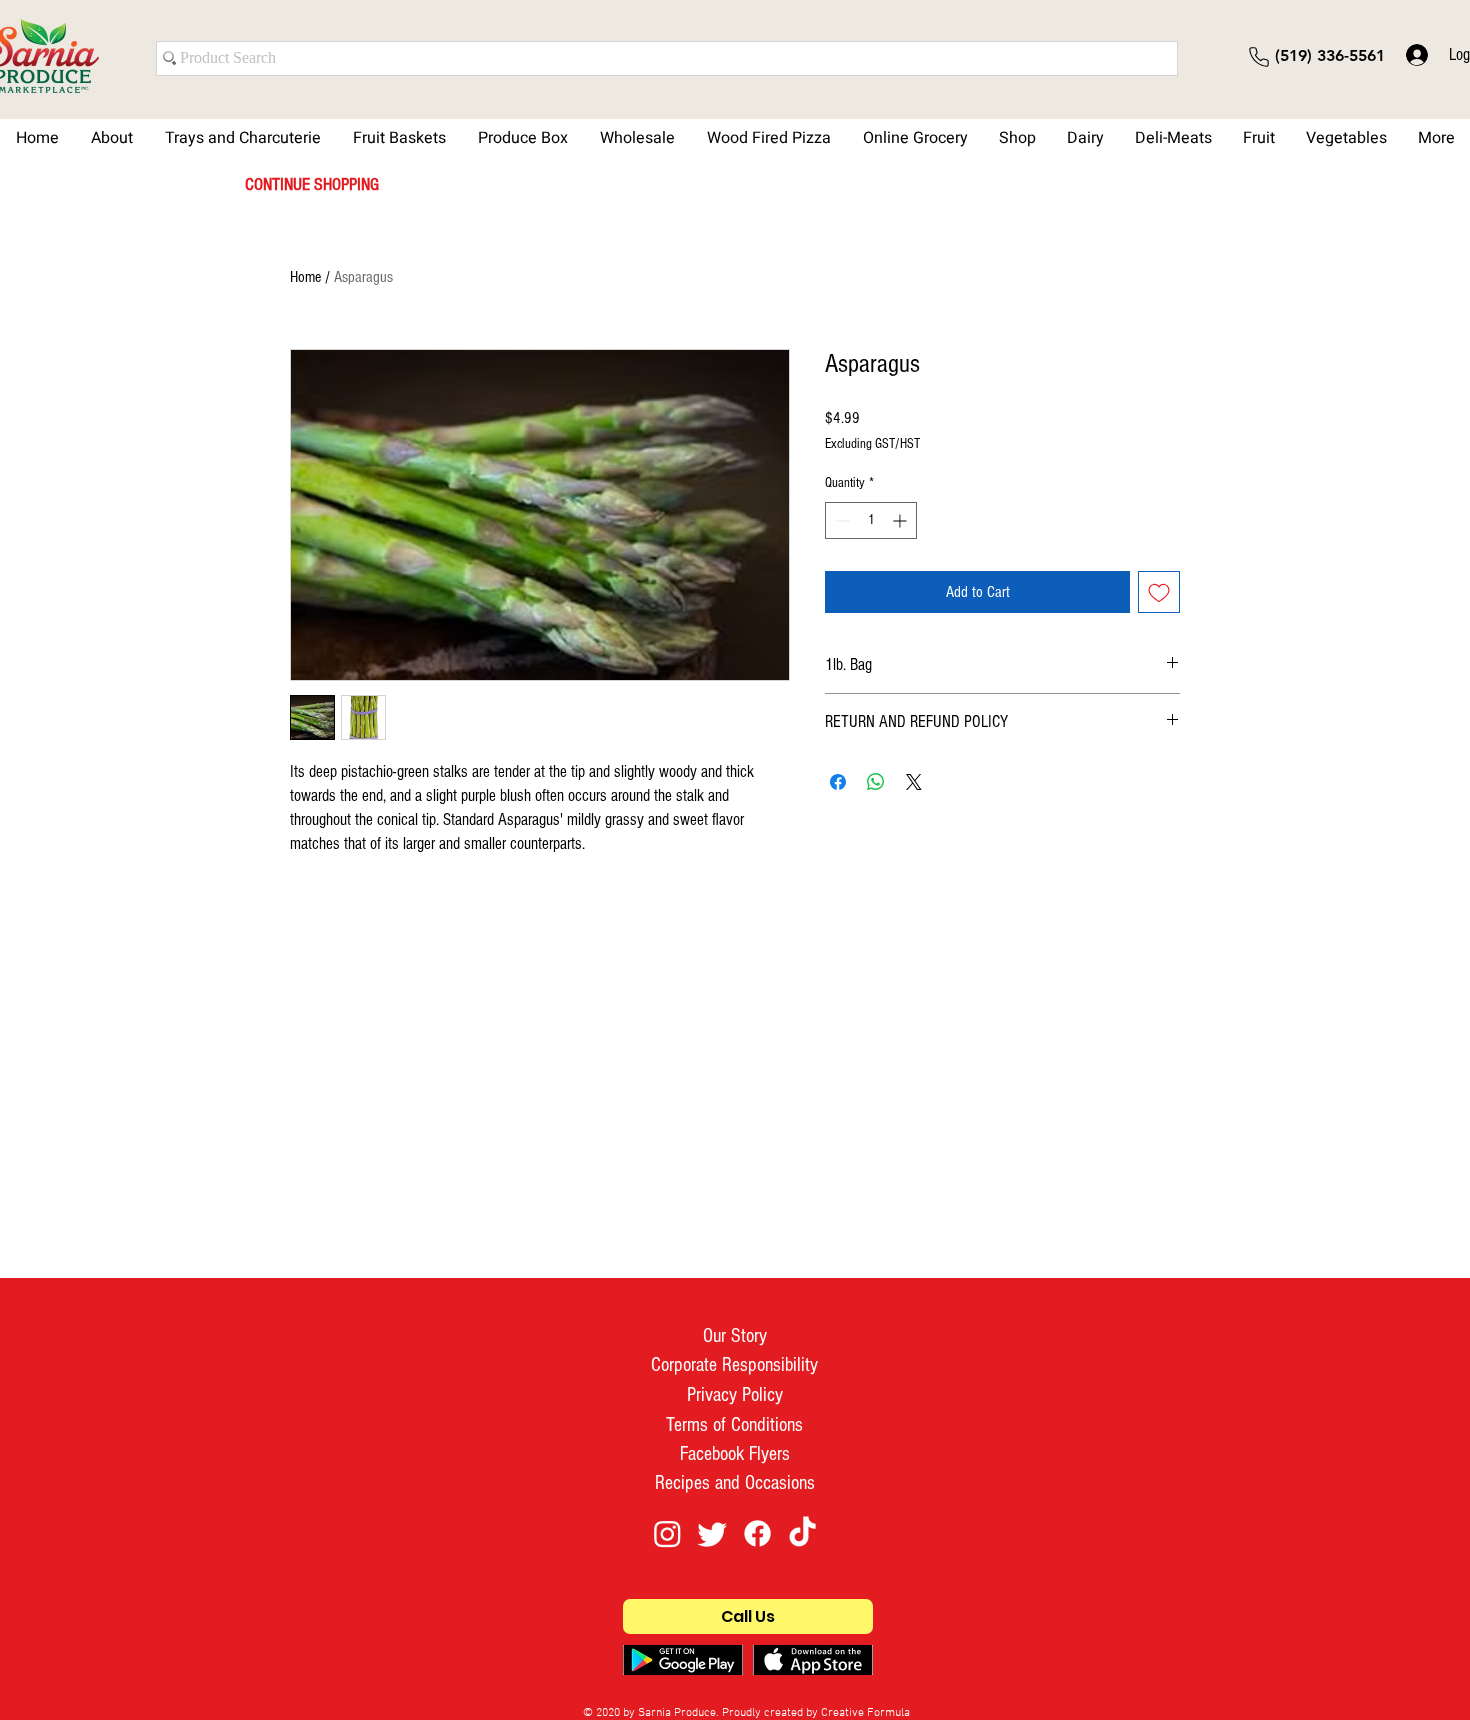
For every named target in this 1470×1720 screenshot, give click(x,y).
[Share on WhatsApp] (876, 782)
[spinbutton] (871, 520)
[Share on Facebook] (838, 782)
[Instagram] (667, 1533)
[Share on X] (914, 782)
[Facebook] (757, 1533)
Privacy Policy (735, 1395)
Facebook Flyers (735, 1454)
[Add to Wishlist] (1159, 592)
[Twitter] (712, 1533)
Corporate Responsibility (734, 1365)
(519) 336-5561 (1330, 55)
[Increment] (901, 520)
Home (305, 277)
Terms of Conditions (734, 1425)
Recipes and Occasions (735, 1483)
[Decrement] (840, 520)
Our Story (735, 1336)
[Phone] (1259, 57)
